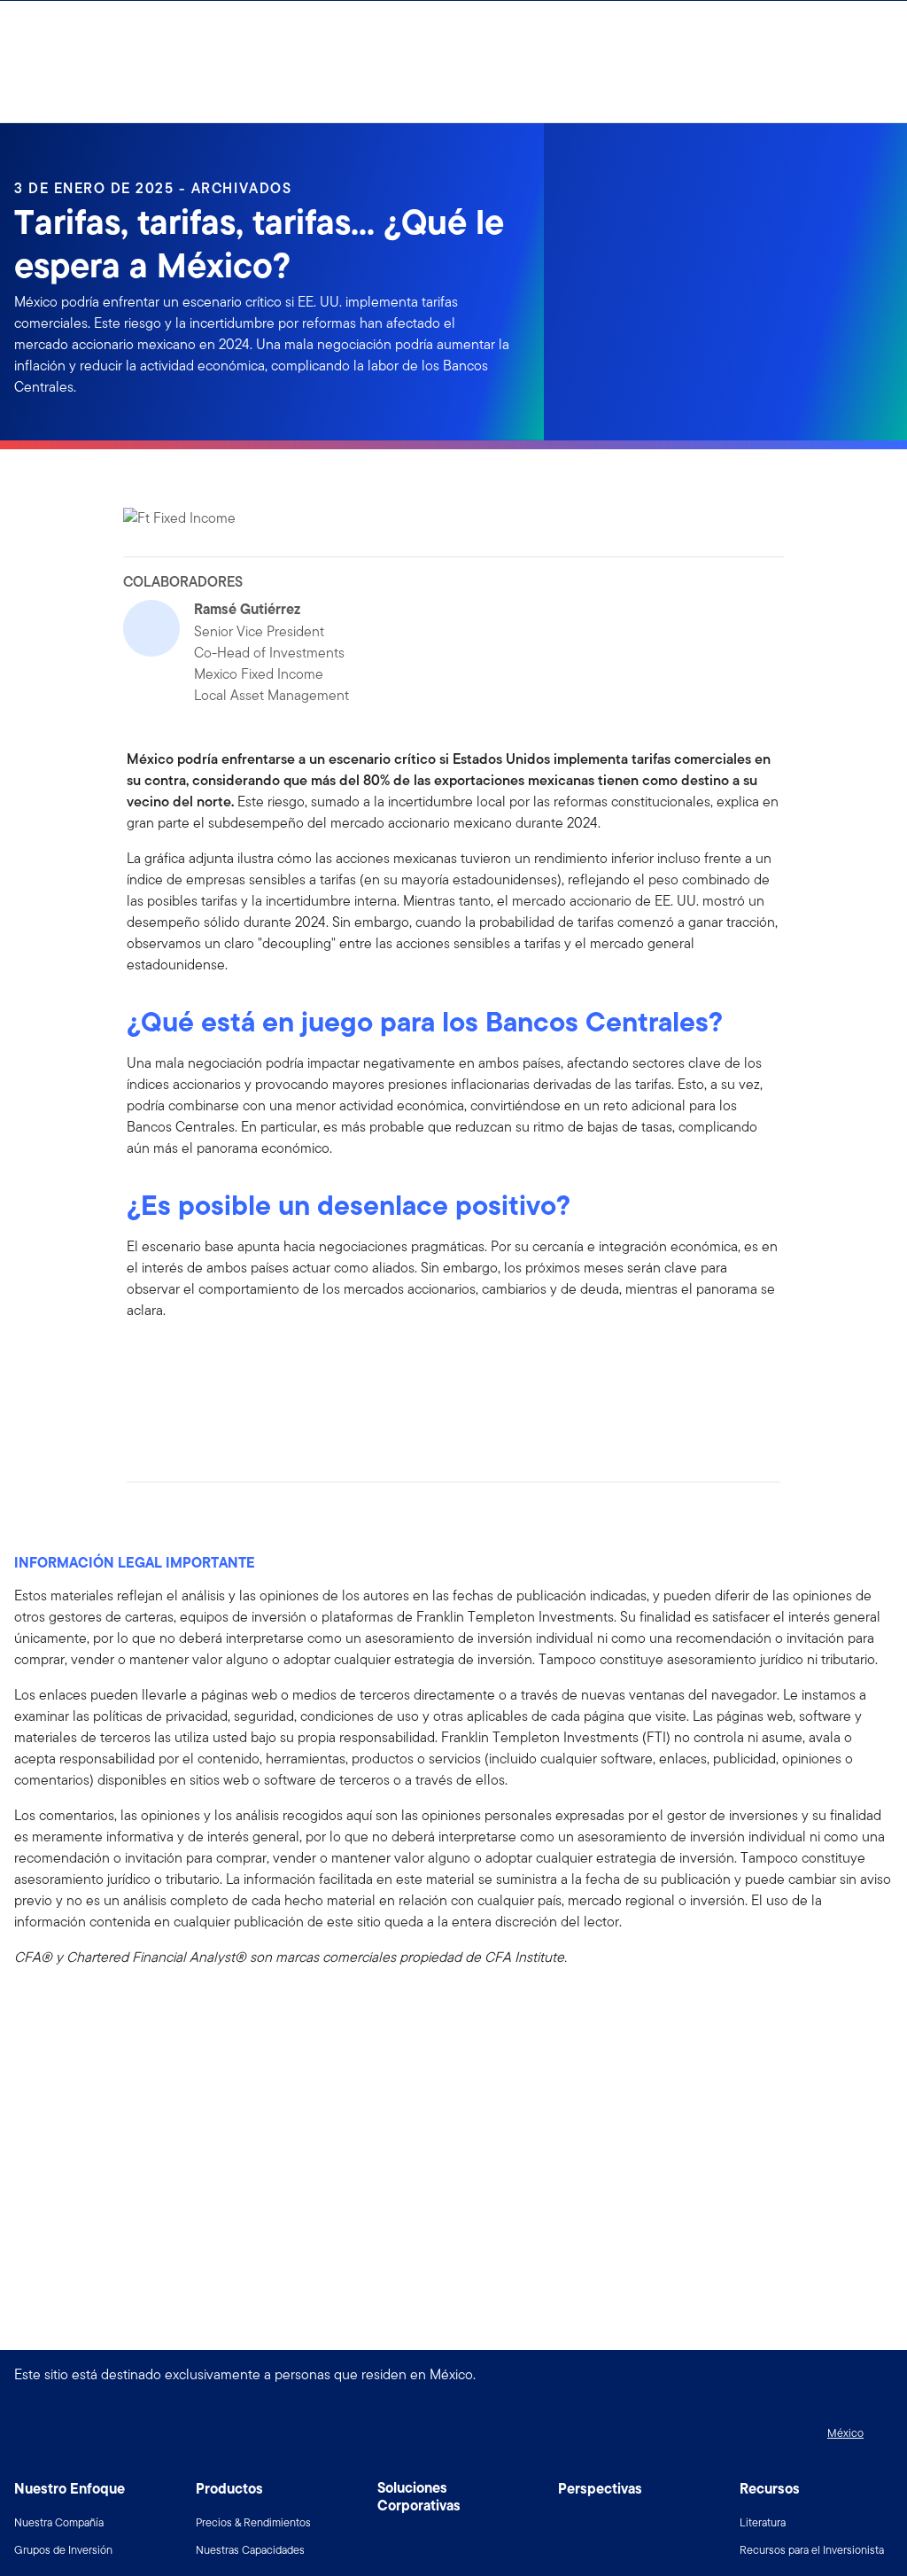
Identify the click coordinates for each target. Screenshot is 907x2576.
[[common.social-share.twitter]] (198, 1415)
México (845, 2433)
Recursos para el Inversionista (812, 2550)
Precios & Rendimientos (253, 2522)
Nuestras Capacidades (250, 2550)
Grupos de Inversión (63, 2550)
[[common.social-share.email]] (226, 1415)
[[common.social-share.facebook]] (141, 1415)
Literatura (763, 2522)
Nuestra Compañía (59, 2522)
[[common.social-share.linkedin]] (169, 1415)
